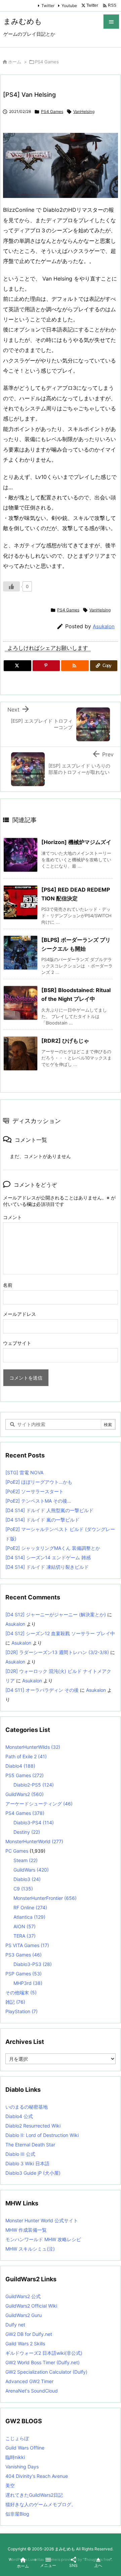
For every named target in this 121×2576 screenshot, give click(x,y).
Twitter (48, 6)
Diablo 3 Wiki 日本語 (27, 2163)
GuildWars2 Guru (24, 2315)
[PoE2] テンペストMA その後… (38, 1501)
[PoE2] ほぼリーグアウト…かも (39, 1482)
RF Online (30, 1907)
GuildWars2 (25, 1794)
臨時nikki (15, 2457)
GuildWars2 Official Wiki (31, 2306)
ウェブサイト (17, 1343)
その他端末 (21, 1992)
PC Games (17, 1851)
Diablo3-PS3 (33, 1964)
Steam (26, 1860)
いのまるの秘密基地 (27, 2107)
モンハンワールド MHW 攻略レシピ (43, 2239)
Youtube (69, 6)
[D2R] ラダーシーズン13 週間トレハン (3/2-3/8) (57, 1652)
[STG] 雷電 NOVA (24, 1472)
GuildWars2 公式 (23, 2296)
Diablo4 (20, 1766)
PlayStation (22, 2011)
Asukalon (104, 626)
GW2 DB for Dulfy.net (29, 2334)
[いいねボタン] (11, 586)
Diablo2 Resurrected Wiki (33, 2126)
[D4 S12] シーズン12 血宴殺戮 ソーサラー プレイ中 (60, 1633)
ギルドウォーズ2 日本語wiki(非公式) (44, 2353)
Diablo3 (27, 1879)
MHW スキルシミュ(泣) (30, 2249)
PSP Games (24, 1974)
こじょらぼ (17, 2438)
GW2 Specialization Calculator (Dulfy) (46, 2372)
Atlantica (29, 1917)
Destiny (27, 1832)
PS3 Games (24, 1955)
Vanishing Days (22, 2467)
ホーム (15, 62)
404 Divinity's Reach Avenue (37, 2476)
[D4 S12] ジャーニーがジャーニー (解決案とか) (56, 1614)
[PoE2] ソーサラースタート (34, 1491)
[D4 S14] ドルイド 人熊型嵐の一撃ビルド (49, 1510)
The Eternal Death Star (30, 2145)
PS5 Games (25, 1775)
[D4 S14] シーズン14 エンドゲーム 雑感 (48, 1557)
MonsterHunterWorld (34, 1841)
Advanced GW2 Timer (29, 2381)
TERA (25, 1936)
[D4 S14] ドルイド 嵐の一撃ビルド (42, 1520)
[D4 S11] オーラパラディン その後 (42, 1690)
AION (25, 1926)
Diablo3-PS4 (34, 1822)
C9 (23, 1889)
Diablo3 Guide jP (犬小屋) (33, 2173)
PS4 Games (47, 62)
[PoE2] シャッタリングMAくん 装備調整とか (53, 1548)
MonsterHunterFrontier (45, 1898)
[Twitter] (17, 666)
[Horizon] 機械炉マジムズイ (76, 842)
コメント (12, 1217)
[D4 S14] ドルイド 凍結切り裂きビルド (47, 1567)
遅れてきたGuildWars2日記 (34, 2495)
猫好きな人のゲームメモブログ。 (41, 2504)
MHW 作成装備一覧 (26, 2230)
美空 (10, 2485)
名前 (8, 1285)
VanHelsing (84, 111)
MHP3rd (28, 1983)
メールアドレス (19, 1314)
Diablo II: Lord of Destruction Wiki (42, 2135)
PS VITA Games (27, 1945)
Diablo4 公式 (19, 2116)
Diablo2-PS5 (34, 1785)
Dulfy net (15, 2325)
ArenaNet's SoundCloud (32, 2391)
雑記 (15, 2002)
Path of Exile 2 (26, 1756)
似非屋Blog (17, 2514)
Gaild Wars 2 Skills (25, 2343)
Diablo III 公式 (20, 2154)
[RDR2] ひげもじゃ (65, 1041)
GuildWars (31, 1870)
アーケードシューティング (39, 1804)
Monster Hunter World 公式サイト (42, 2220)
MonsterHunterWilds (33, 1747)
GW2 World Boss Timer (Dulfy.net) (43, 2362)
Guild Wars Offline (25, 2448)
